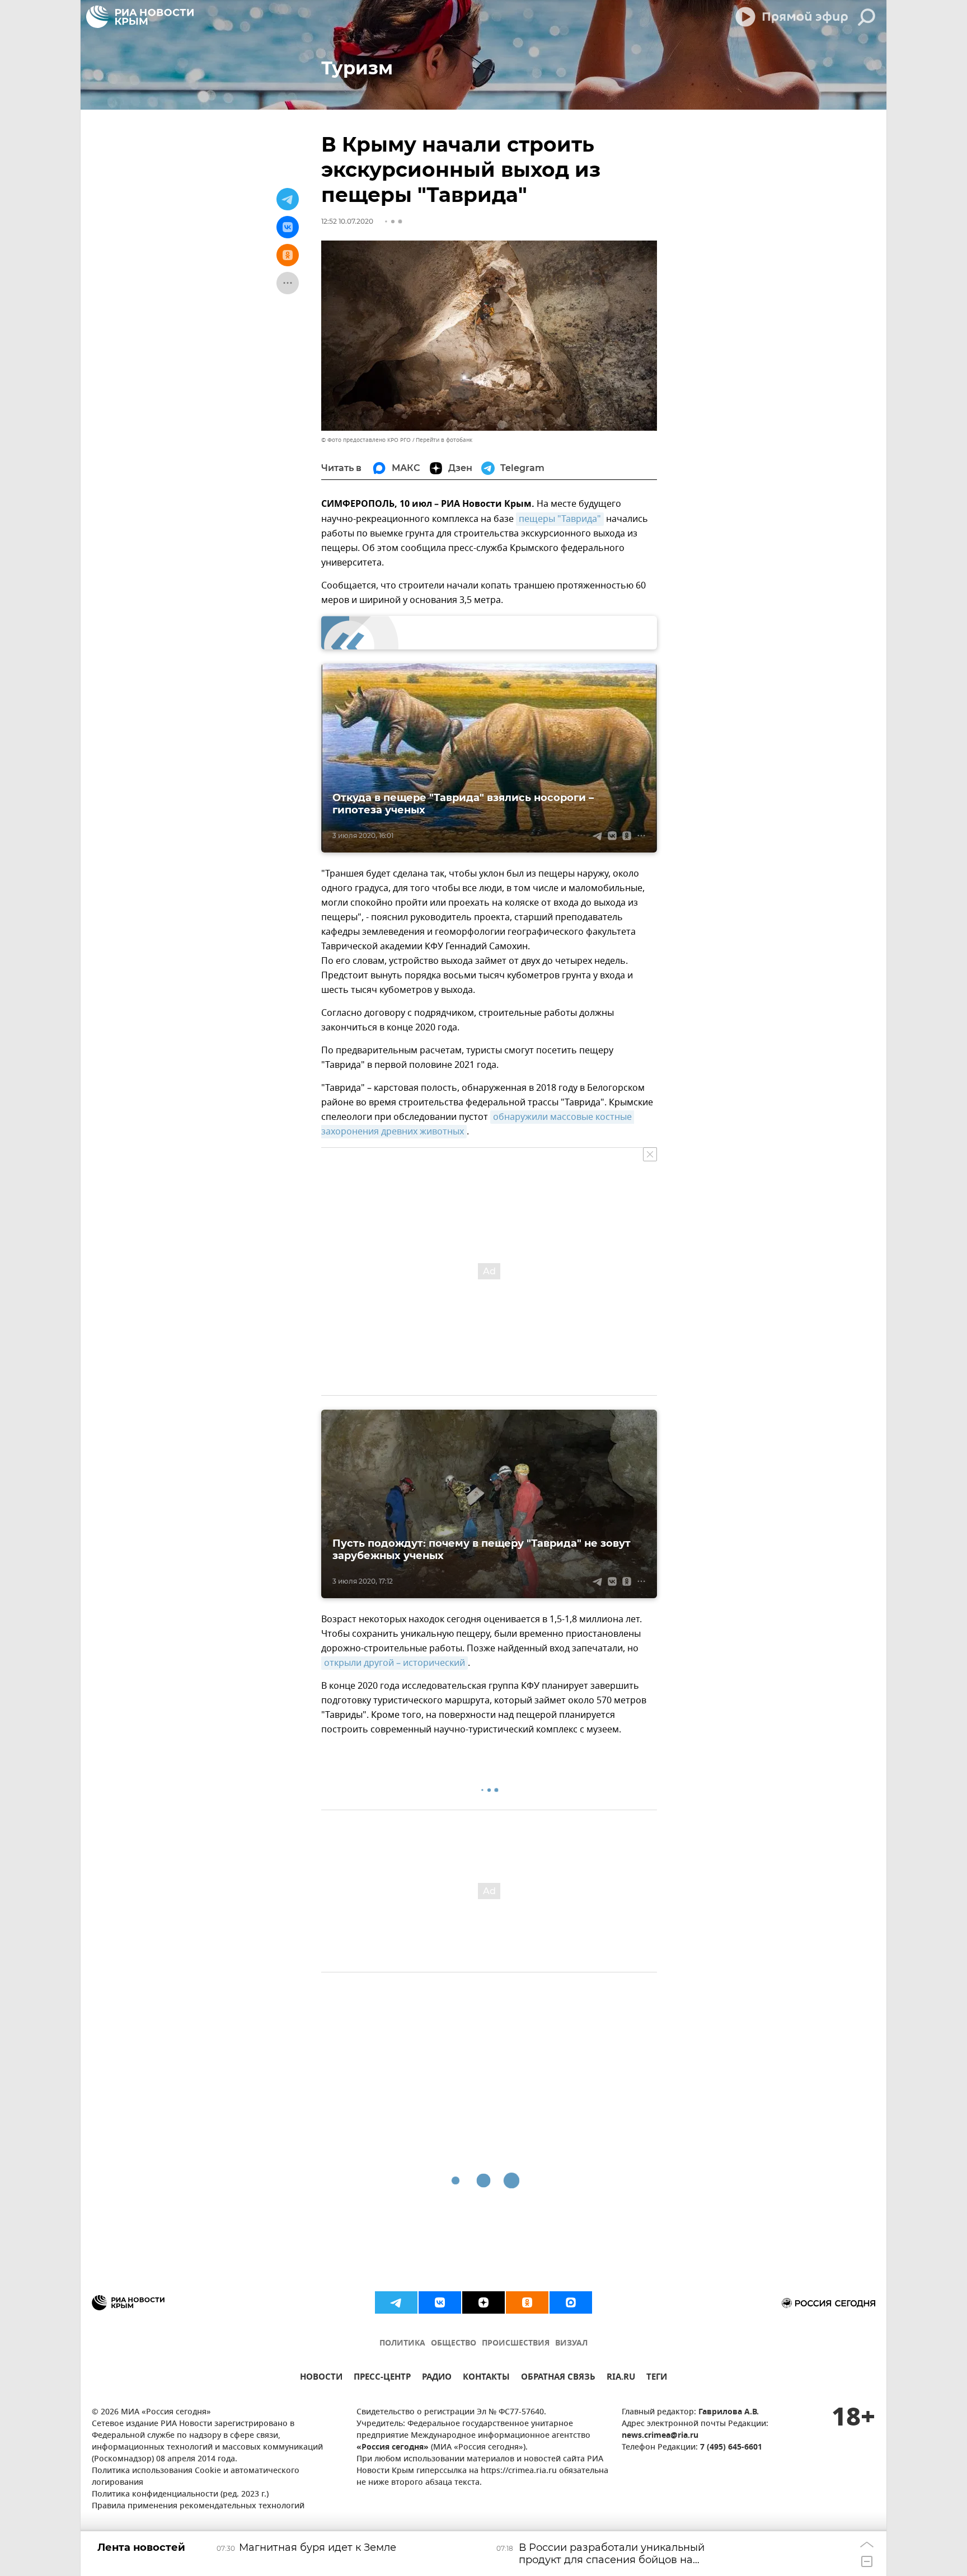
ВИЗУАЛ (571, 2344)
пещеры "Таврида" (560, 519)
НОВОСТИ (321, 2378)
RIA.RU (621, 2378)
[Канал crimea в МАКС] (571, 2302)
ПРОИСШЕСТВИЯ (516, 2344)
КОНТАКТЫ (486, 2378)
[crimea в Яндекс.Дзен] (483, 2302)
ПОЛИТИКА (402, 2344)
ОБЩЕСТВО (454, 2344)
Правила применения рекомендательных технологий (198, 2506)
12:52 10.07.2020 (347, 221)
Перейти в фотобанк (444, 440)
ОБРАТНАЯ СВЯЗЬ (558, 2378)
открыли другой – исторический (395, 1663)
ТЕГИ (657, 2378)
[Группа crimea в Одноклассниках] (527, 2302)
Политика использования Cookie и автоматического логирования (196, 2477)
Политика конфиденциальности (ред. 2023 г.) (180, 2495)
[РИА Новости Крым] (140, 17)
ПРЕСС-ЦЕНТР (382, 2378)
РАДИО (437, 2378)
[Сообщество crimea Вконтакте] (440, 2302)
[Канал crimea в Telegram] (396, 2302)
